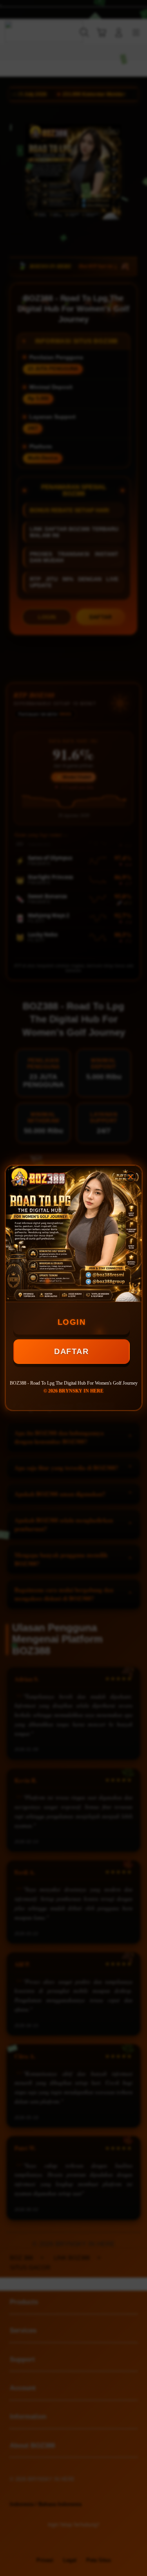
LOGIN (72, 1322)
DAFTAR (71, 1351)
